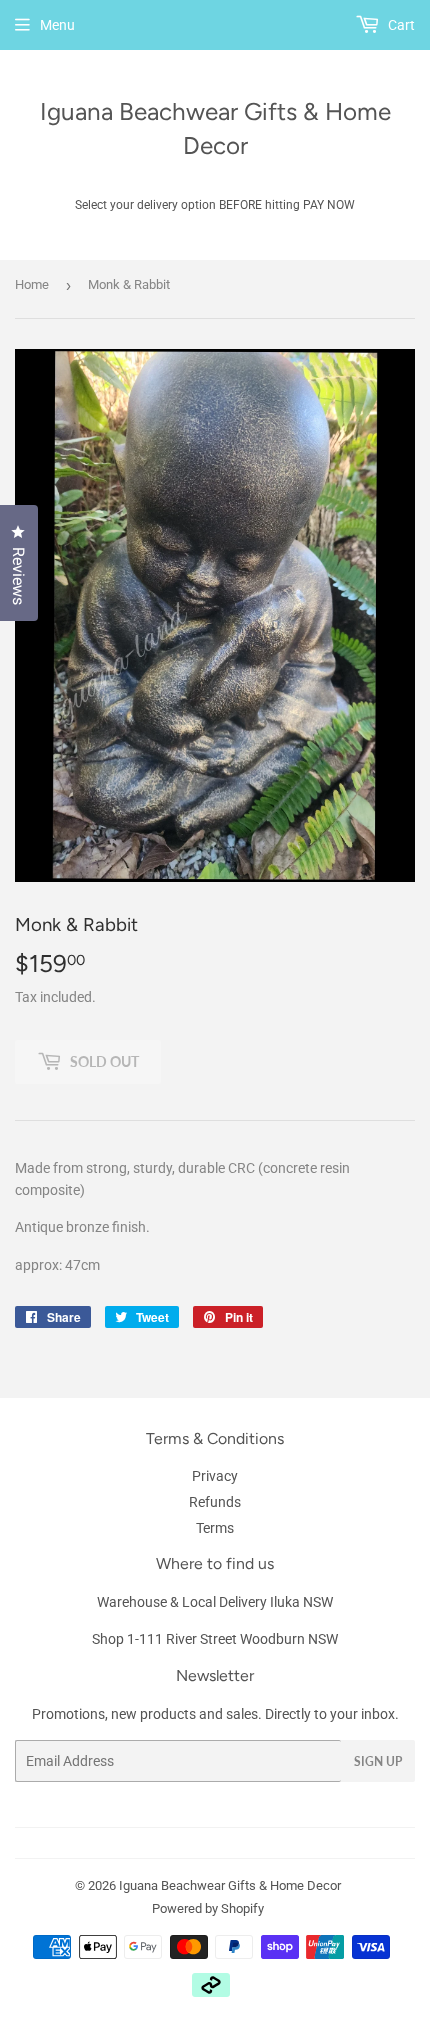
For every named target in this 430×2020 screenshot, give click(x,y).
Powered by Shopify (208, 1908)
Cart (400, 25)
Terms (215, 1528)
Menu (57, 25)
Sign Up (378, 1761)
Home (32, 284)
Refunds (215, 1502)
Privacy (215, 1476)
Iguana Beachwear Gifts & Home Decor (215, 128)
